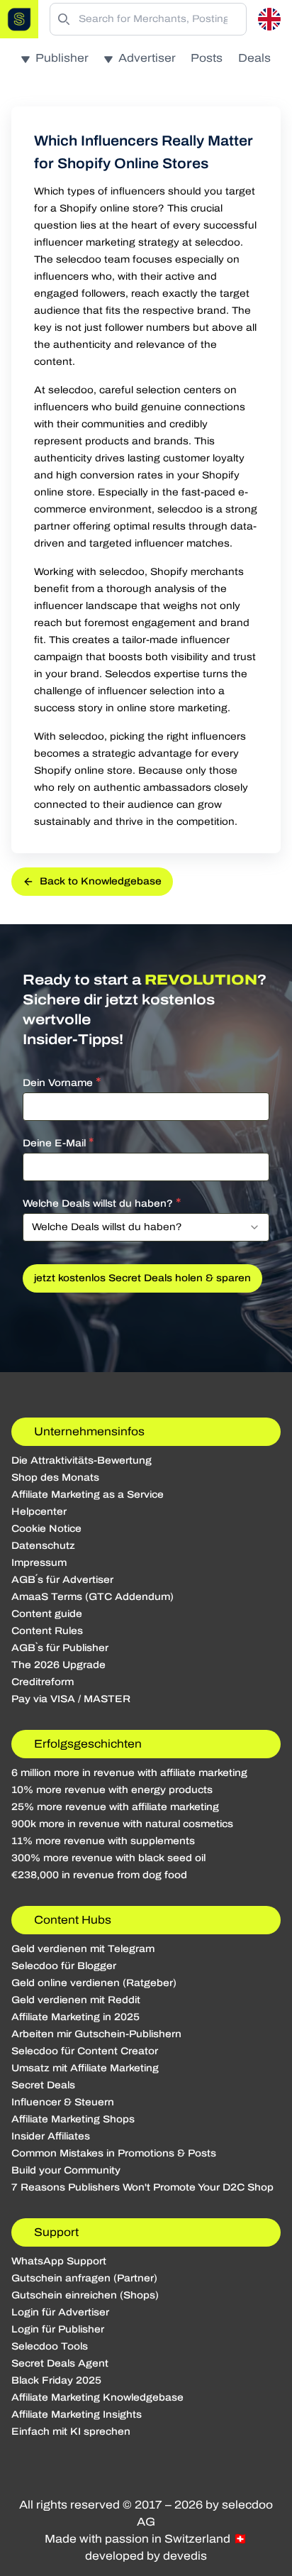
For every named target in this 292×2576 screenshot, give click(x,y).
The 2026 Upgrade (58, 1665)
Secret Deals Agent (60, 2363)
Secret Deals (43, 2085)
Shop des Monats (55, 1478)
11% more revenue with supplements (103, 1841)
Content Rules (47, 1631)
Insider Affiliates (51, 2136)
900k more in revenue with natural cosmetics (122, 1824)
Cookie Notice (46, 1529)
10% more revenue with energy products (112, 1790)
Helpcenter (39, 1512)
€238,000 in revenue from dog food (99, 1875)
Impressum (39, 1563)
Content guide (47, 1614)
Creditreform (43, 1682)
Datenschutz (43, 1546)
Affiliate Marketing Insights (77, 2415)
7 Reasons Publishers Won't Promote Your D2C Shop (142, 2187)
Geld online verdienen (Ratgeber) (94, 1983)
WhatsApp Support (59, 2261)
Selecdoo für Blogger (64, 1966)
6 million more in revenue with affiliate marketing (129, 1773)
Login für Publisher (58, 2329)
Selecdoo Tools (50, 2346)
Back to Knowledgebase (101, 881)
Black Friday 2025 (56, 2380)
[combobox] (146, 1227)
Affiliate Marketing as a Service (88, 1495)
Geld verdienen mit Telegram (83, 1949)
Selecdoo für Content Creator (85, 2051)
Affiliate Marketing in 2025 (75, 2017)
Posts (207, 58)
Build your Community (66, 2170)
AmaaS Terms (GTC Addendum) (92, 1597)
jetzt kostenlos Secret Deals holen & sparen (142, 1278)
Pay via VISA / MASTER (71, 1699)
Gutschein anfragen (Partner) (84, 2278)
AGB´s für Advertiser (62, 1580)
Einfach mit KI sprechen (71, 2432)
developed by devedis (146, 2556)
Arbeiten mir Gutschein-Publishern (96, 2034)
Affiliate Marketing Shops (73, 2119)
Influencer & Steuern (63, 2102)
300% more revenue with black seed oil (108, 1858)
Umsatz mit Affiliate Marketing (85, 2068)
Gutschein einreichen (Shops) (85, 2295)
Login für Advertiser (60, 2312)
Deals (254, 58)
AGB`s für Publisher (60, 1648)
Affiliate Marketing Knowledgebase (97, 2397)
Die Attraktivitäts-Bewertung (82, 1460)
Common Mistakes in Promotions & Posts (114, 2153)
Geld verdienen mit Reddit (76, 2000)
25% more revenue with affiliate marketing (115, 1807)
